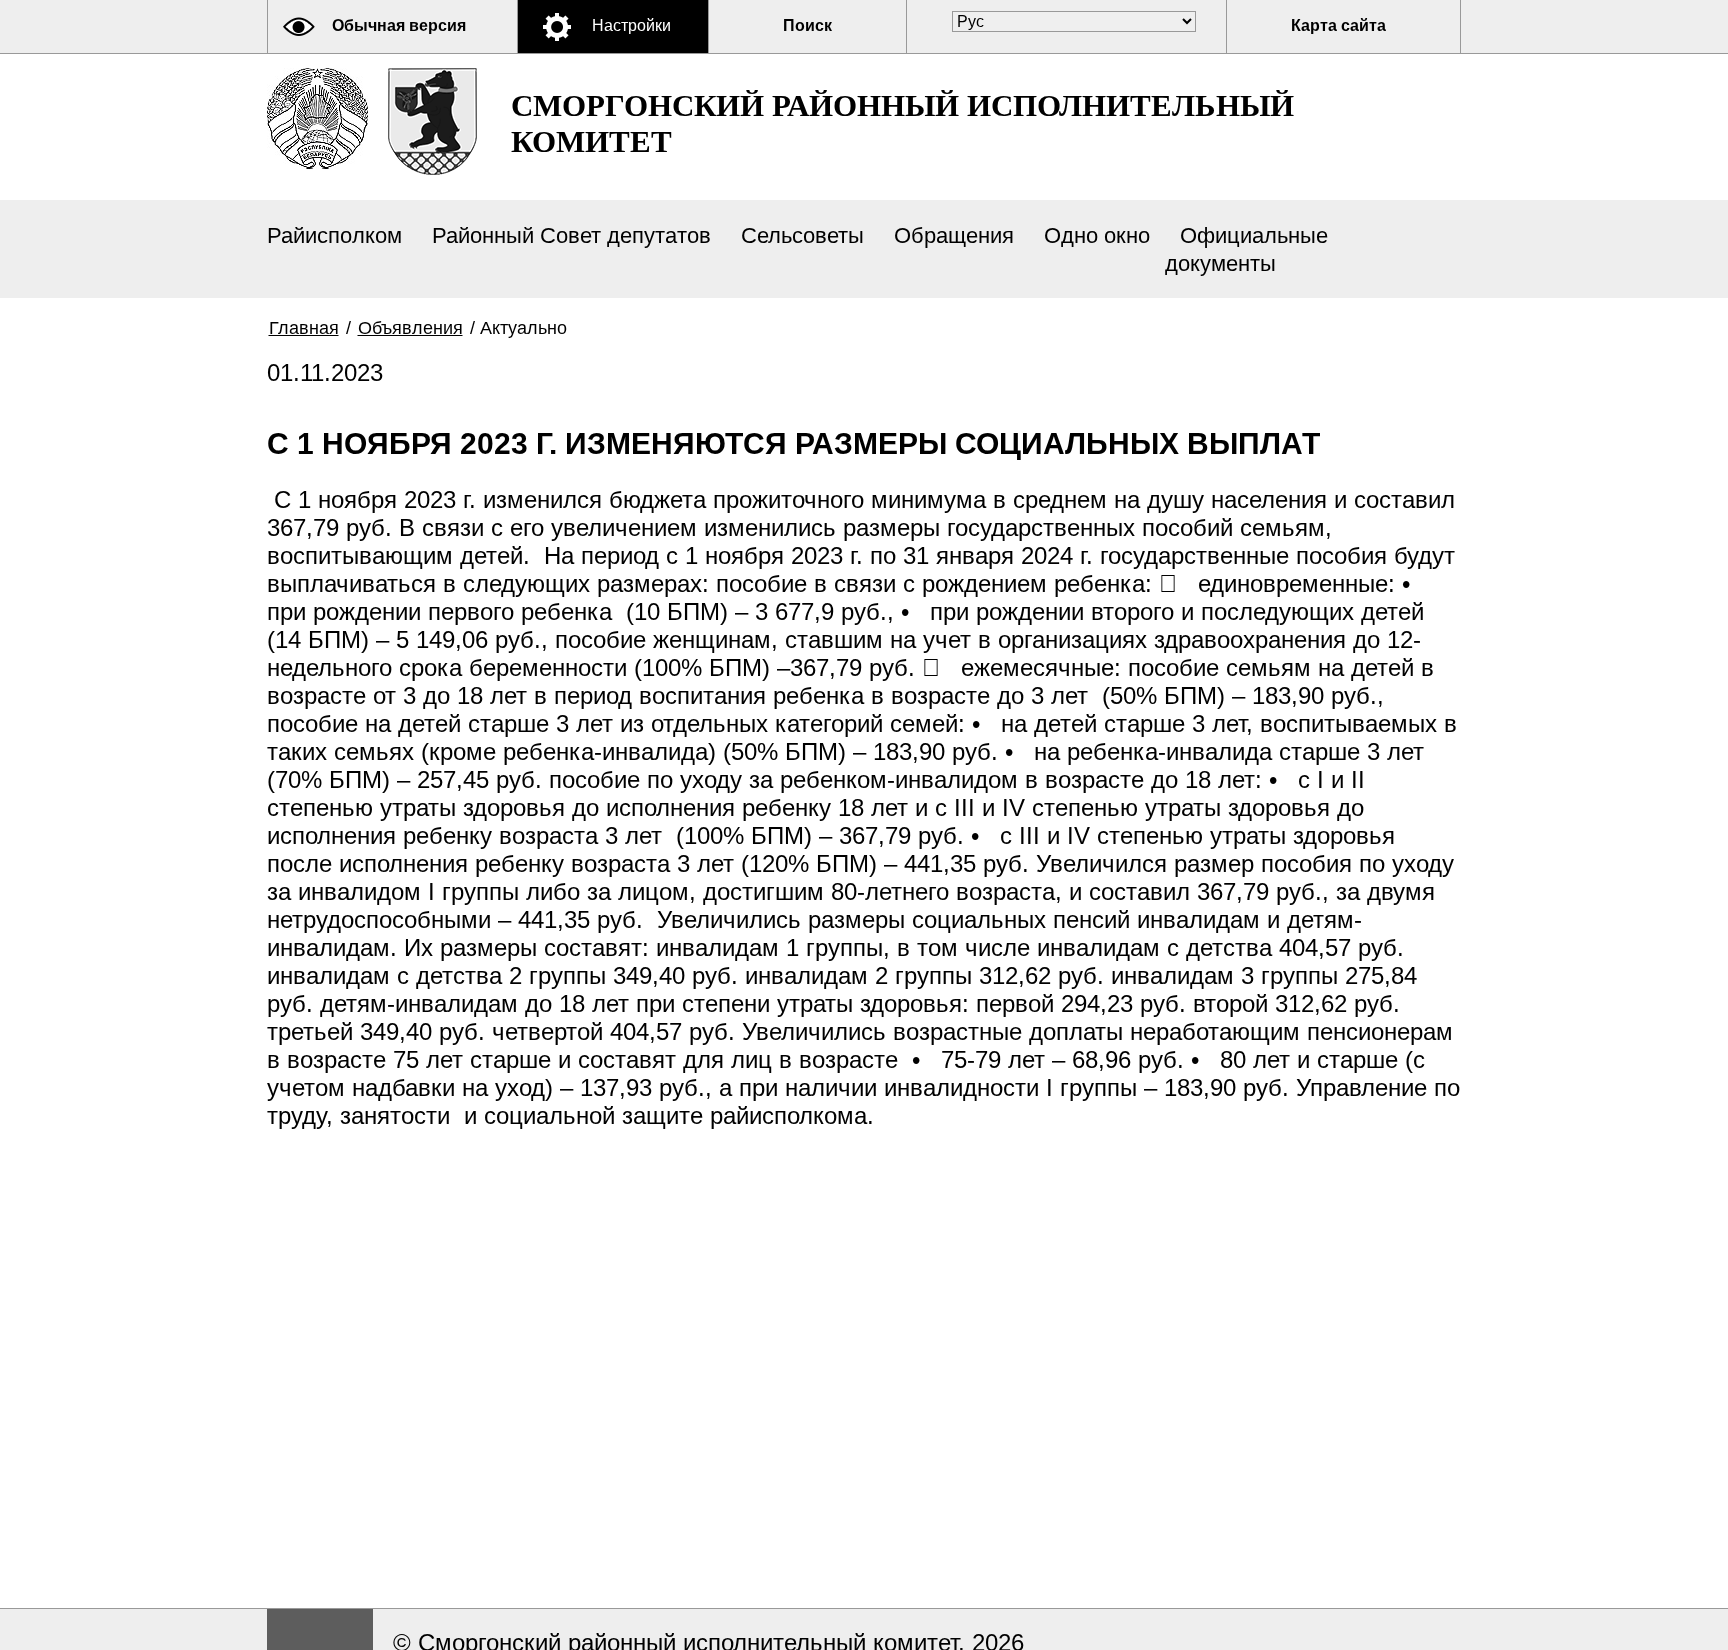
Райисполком (334, 235)
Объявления (410, 328)
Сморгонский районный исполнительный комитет (902, 123)
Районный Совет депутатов (571, 235)
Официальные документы (1246, 249)
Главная (304, 328)
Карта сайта (1338, 25)
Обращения (954, 235)
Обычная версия (399, 25)
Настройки (631, 25)
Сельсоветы (802, 235)
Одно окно (1097, 235)
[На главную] (317, 118)
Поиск (807, 25)
